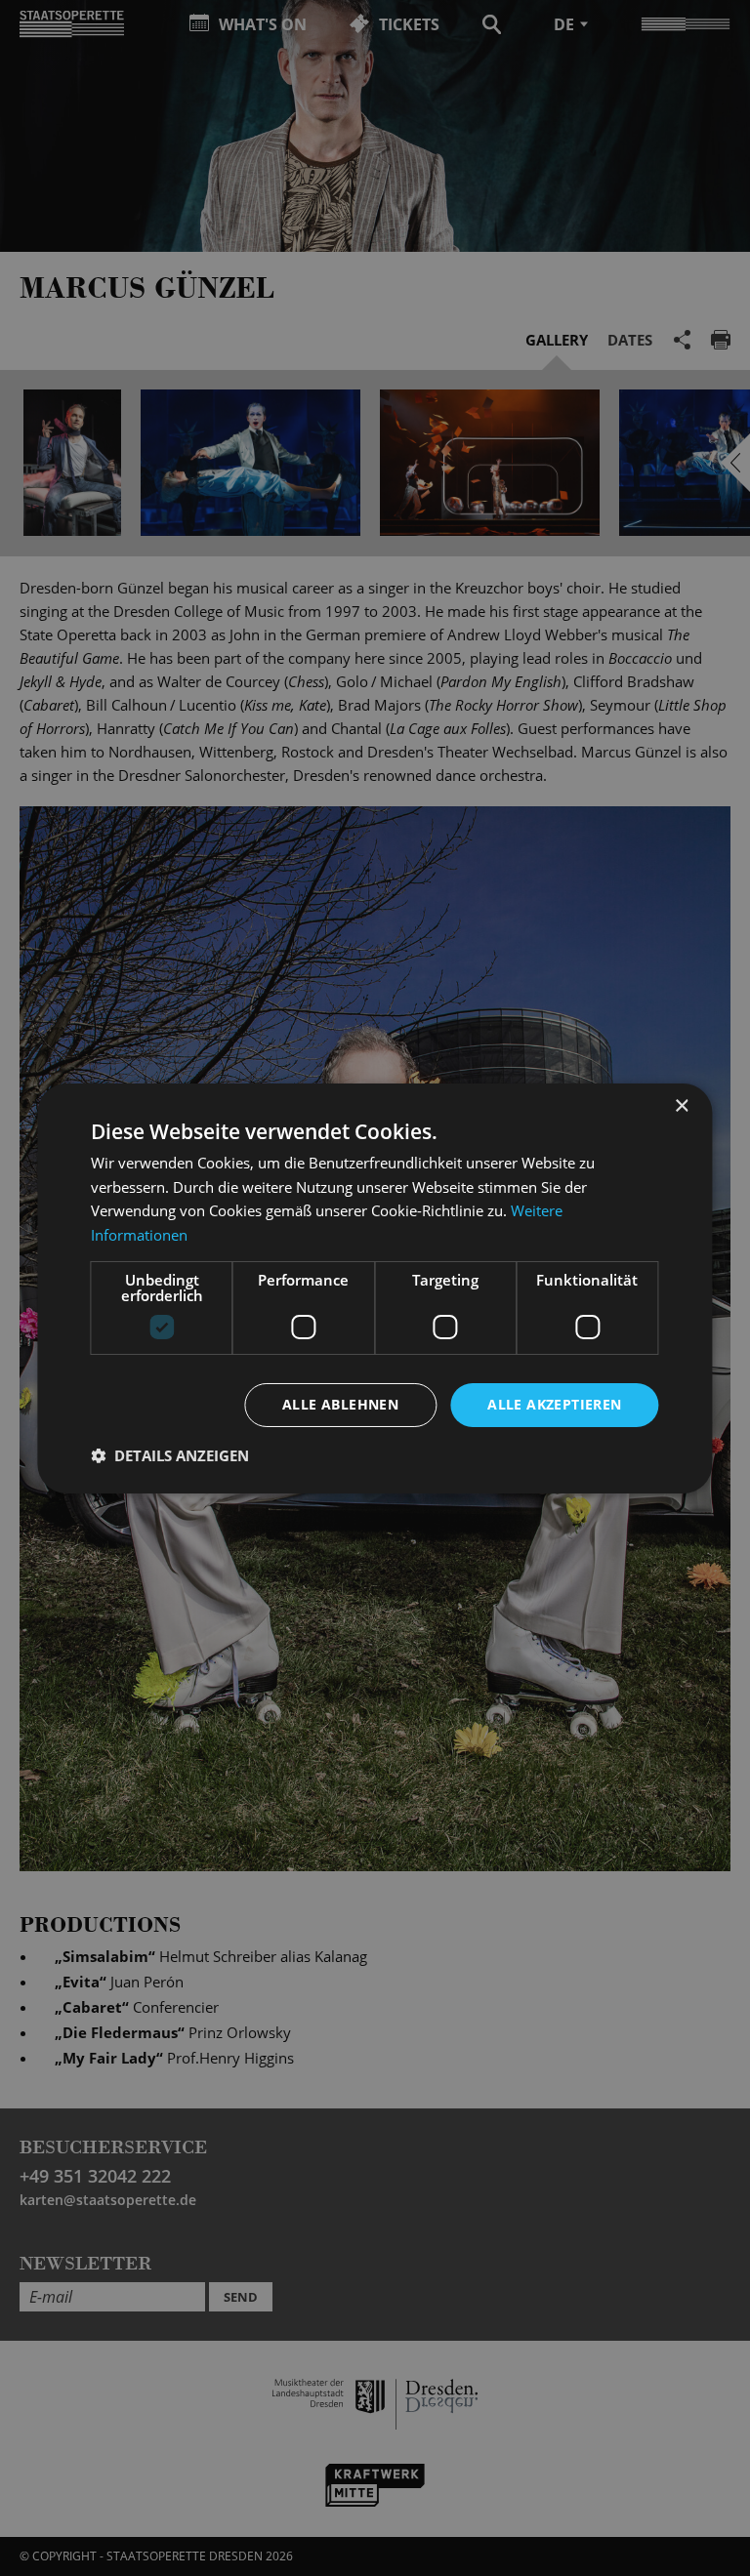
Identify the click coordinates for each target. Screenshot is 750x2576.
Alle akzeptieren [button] (554, 1404)
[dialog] (375, 1288)
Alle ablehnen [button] (340, 1404)
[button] (170, 1455)
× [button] (681, 1105)
